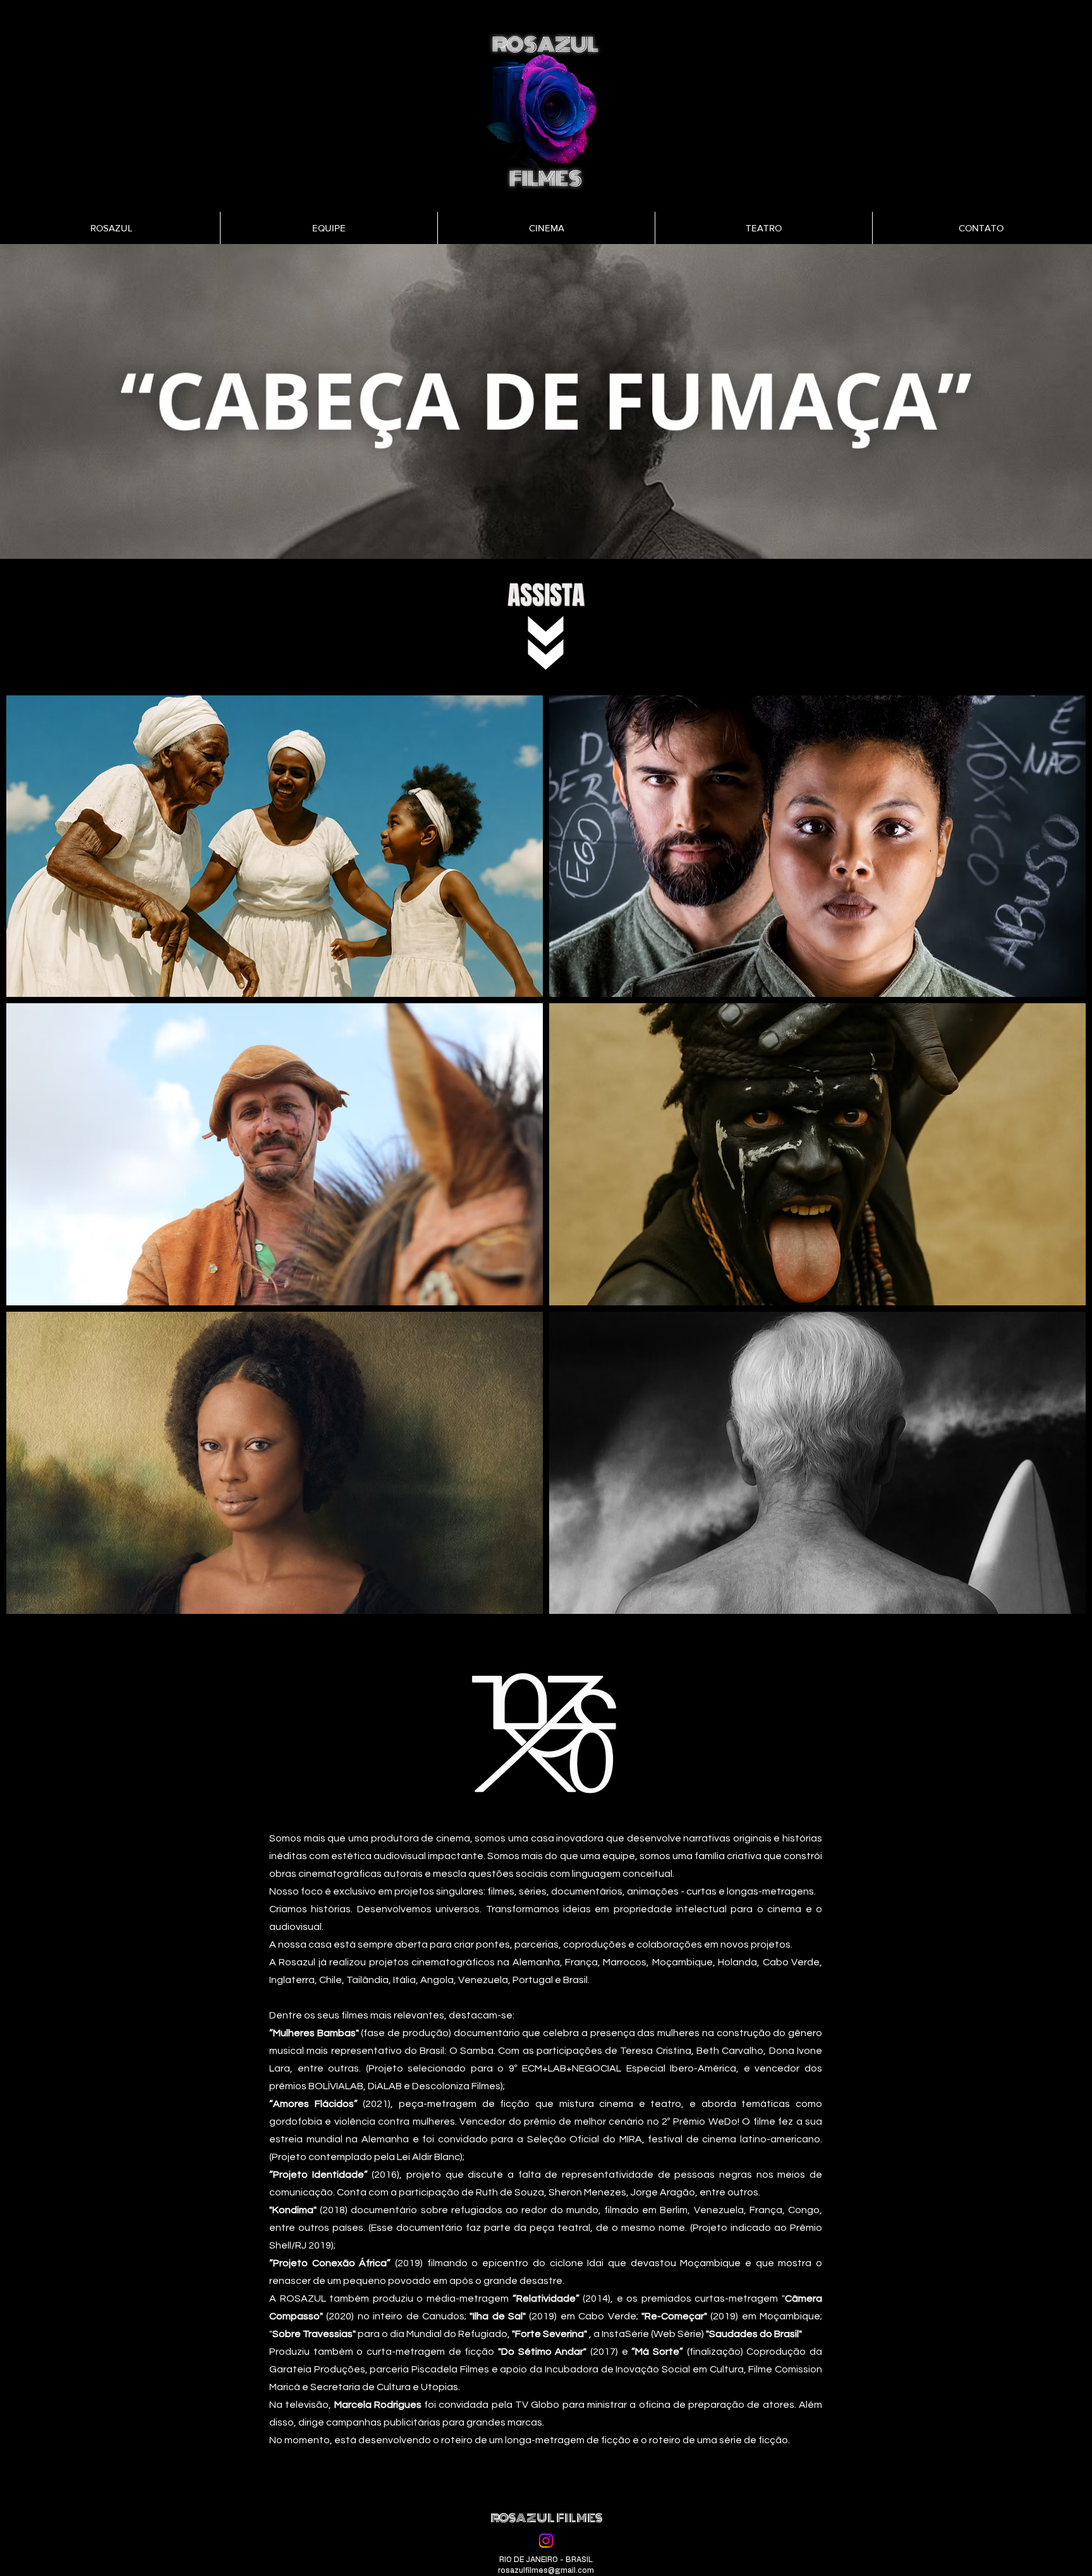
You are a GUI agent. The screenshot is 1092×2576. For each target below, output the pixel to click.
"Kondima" (293, 2210)
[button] (546, 401)
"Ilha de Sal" (496, 2316)
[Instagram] (546, 2541)
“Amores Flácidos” (313, 2104)
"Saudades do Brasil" (753, 2334)
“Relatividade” (544, 2298)
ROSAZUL (545, 45)
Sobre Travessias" (314, 2334)
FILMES (546, 179)
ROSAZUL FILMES (546, 2518)
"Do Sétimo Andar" (540, 2352)
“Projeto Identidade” (318, 2175)
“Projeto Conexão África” (330, 2263)
